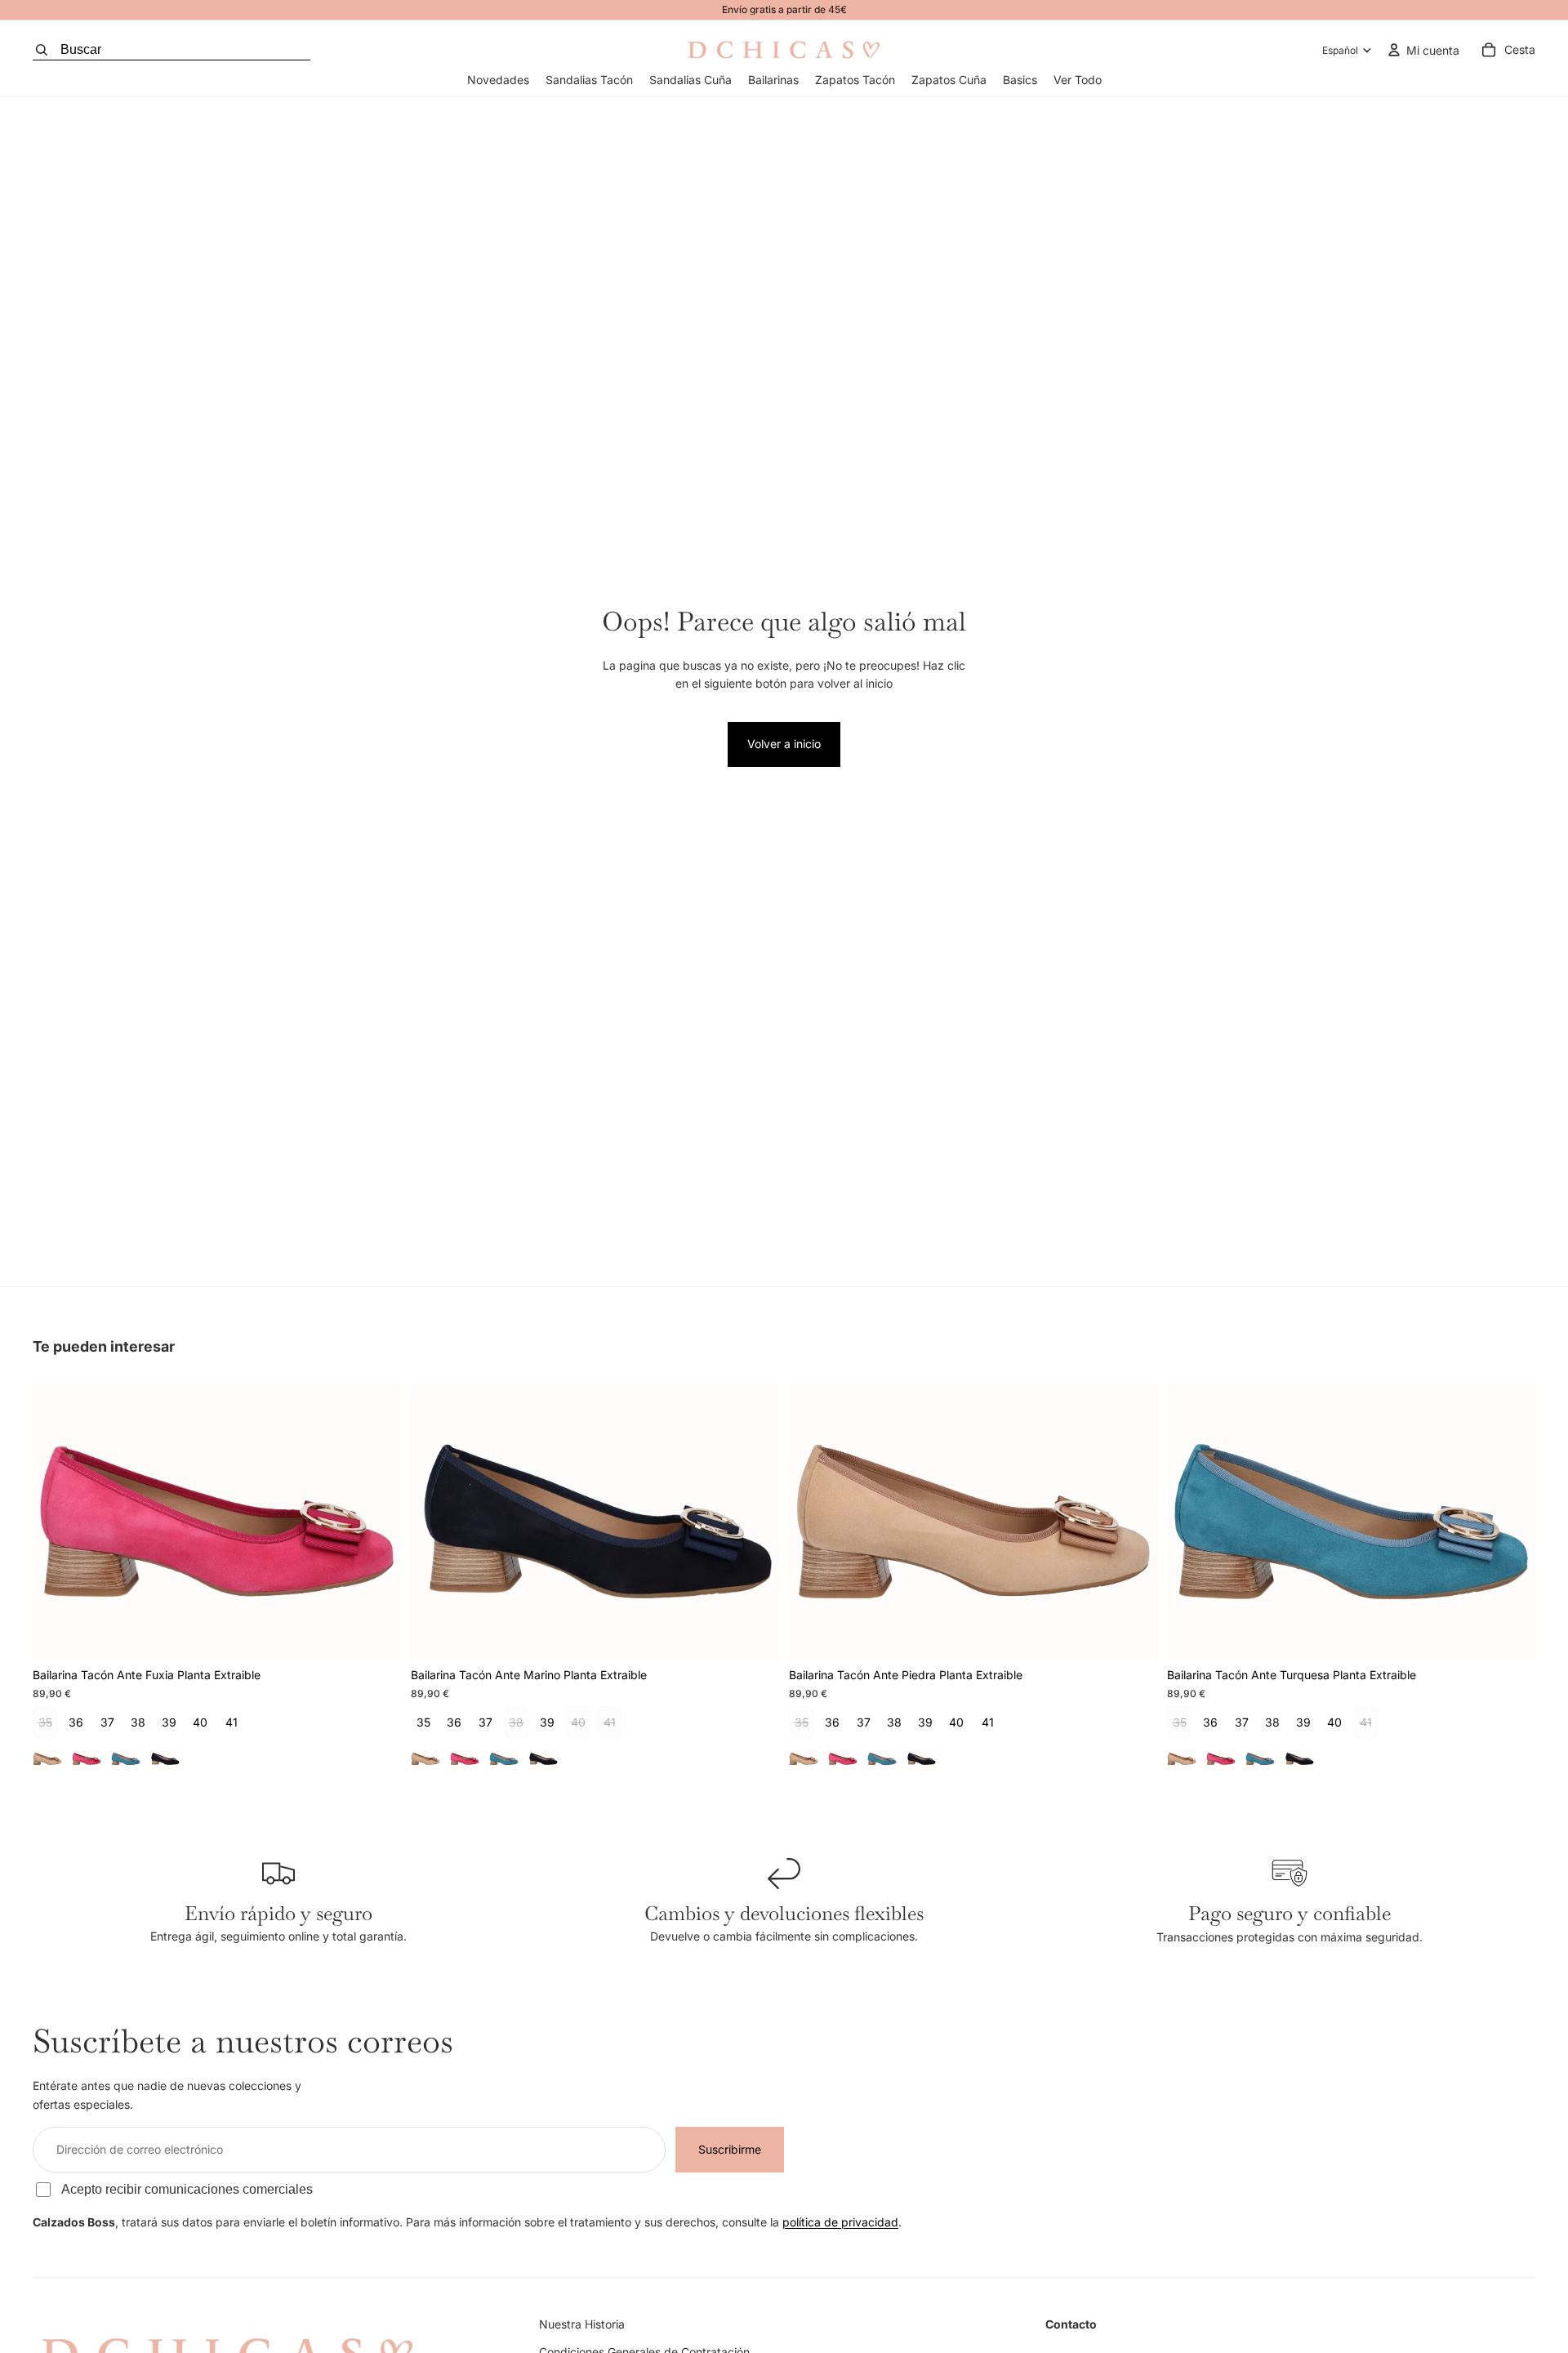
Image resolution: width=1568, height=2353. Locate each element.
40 (200, 1722)
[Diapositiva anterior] (57, 1522)
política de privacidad (840, 2222)
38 (138, 1722)
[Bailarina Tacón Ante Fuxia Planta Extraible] (87, 1758)
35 (423, 1722)
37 (107, 1722)
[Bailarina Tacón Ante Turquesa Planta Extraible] (126, 1758)
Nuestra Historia (582, 2324)
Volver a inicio (784, 744)
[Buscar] (171, 50)
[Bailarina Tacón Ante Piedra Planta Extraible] (47, 1758)
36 (76, 1722)
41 (232, 1722)
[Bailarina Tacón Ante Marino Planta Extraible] (165, 1758)
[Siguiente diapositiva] (376, 1522)
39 (169, 1722)
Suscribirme (730, 2149)
